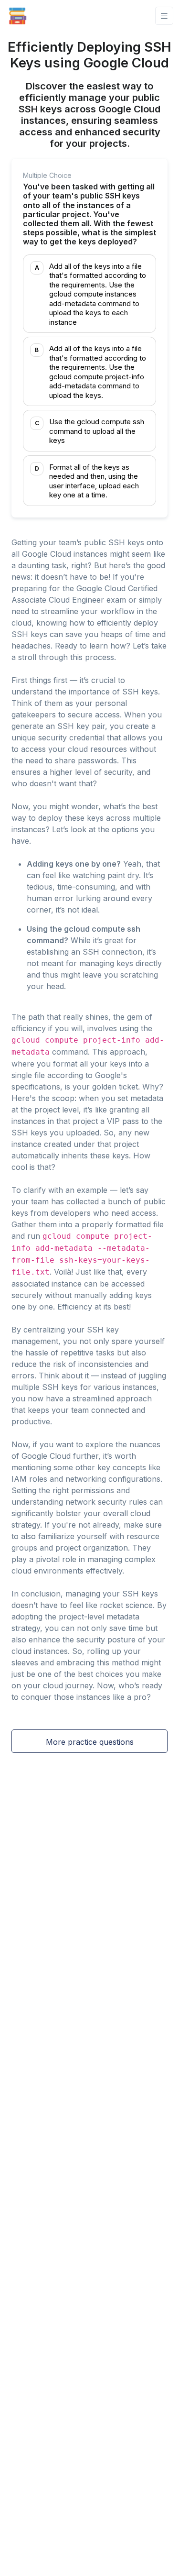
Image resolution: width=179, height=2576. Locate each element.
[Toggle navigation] (164, 16)
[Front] (18, 16)
